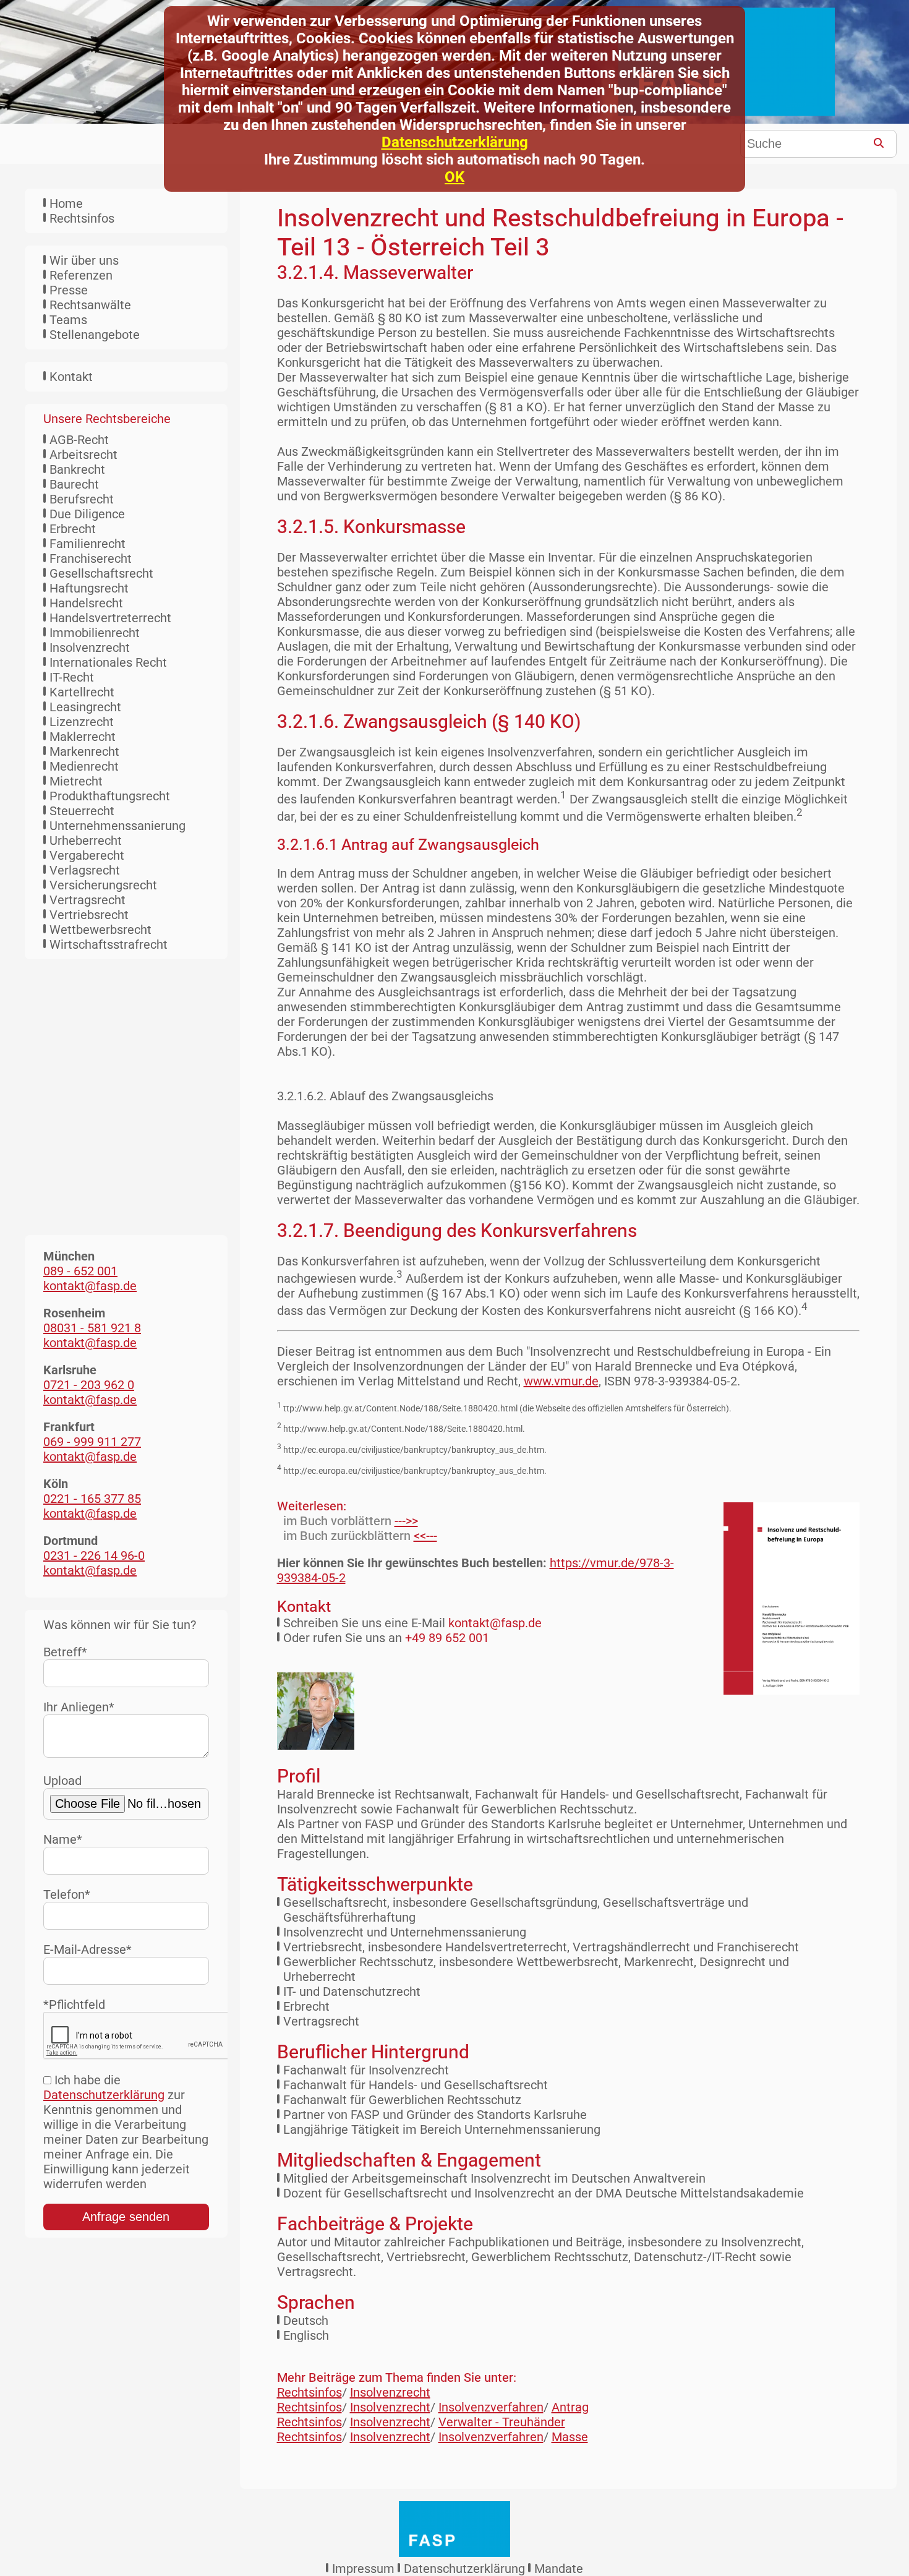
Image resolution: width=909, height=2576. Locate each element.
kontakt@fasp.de (495, 1623)
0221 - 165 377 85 (92, 1499)
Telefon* (67, 1894)
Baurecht (74, 484)
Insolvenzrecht (90, 648)
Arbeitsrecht (83, 455)
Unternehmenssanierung (117, 826)
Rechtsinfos (82, 218)
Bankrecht (77, 469)
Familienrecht (87, 544)
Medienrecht (84, 766)
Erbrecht (73, 529)
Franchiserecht (91, 558)
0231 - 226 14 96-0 (94, 1555)
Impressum (363, 2569)
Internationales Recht (108, 662)
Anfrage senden (126, 2217)
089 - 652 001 (80, 1271)
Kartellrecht (82, 692)
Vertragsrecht (87, 900)
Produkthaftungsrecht (110, 796)
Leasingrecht (85, 707)
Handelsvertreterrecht (110, 618)
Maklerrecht (83, 737)
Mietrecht (76, 781)
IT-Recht (72, 677)
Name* (63, 1839)
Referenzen (81, 275)
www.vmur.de (561, 1381)
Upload (62, 1781)
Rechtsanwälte (90, 305)
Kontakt (71, 377)
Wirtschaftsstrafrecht (109, 944)
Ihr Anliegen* (79, 1707)
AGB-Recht (79, 440)
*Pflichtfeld (74, 2005)
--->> (406, 1521)
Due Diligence (87, 514)
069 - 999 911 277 (92, 1442)
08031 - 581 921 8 (92, 1328)
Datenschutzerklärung (455, 142)
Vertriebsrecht (89, 915)
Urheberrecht (86, 841)
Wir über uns (84, 260)
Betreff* (65, 1652)
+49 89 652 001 (447, 1638)
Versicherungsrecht (103, 885)
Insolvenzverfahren (491, 2407)
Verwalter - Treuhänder (502, 2422)
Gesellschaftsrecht (101, 573)
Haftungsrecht (89, 588)
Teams (68, 320)
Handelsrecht (86, 603)
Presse (69, 290)
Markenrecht (84, 751)
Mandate (559, 2569)
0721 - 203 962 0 (89, 1385)
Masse (570, 2437)
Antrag (570, 2407)
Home (66, 203)
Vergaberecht (87, 855)
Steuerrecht (82, 811)
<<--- (425, 1536)
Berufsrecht (82, 499)
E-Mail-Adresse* (87, 1949)
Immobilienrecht (95, 633)
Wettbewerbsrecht (100, 930)
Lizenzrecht (82, 722)
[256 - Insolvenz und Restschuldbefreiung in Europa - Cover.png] (782, 1598)
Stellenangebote (95, 335)
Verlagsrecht (85, 870)
